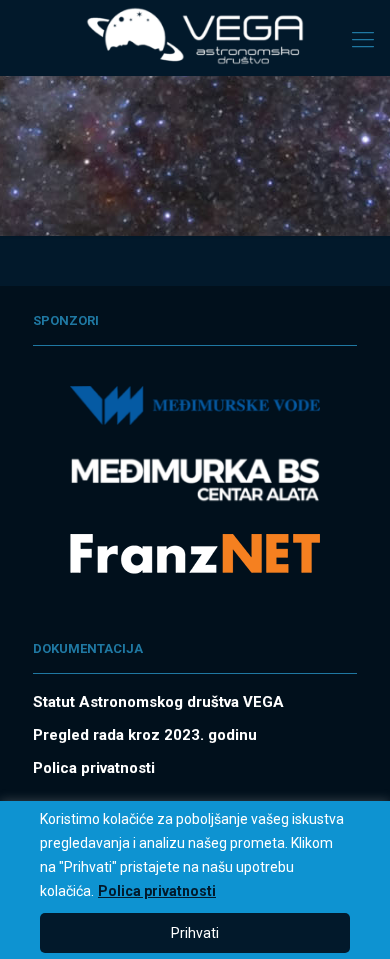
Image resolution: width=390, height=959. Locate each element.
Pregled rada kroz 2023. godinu (145, 735)
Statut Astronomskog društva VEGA (158, 702)
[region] (195, 880)
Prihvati (195, 933)
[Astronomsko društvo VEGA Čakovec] (195, 35)
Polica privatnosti (157, 891)
